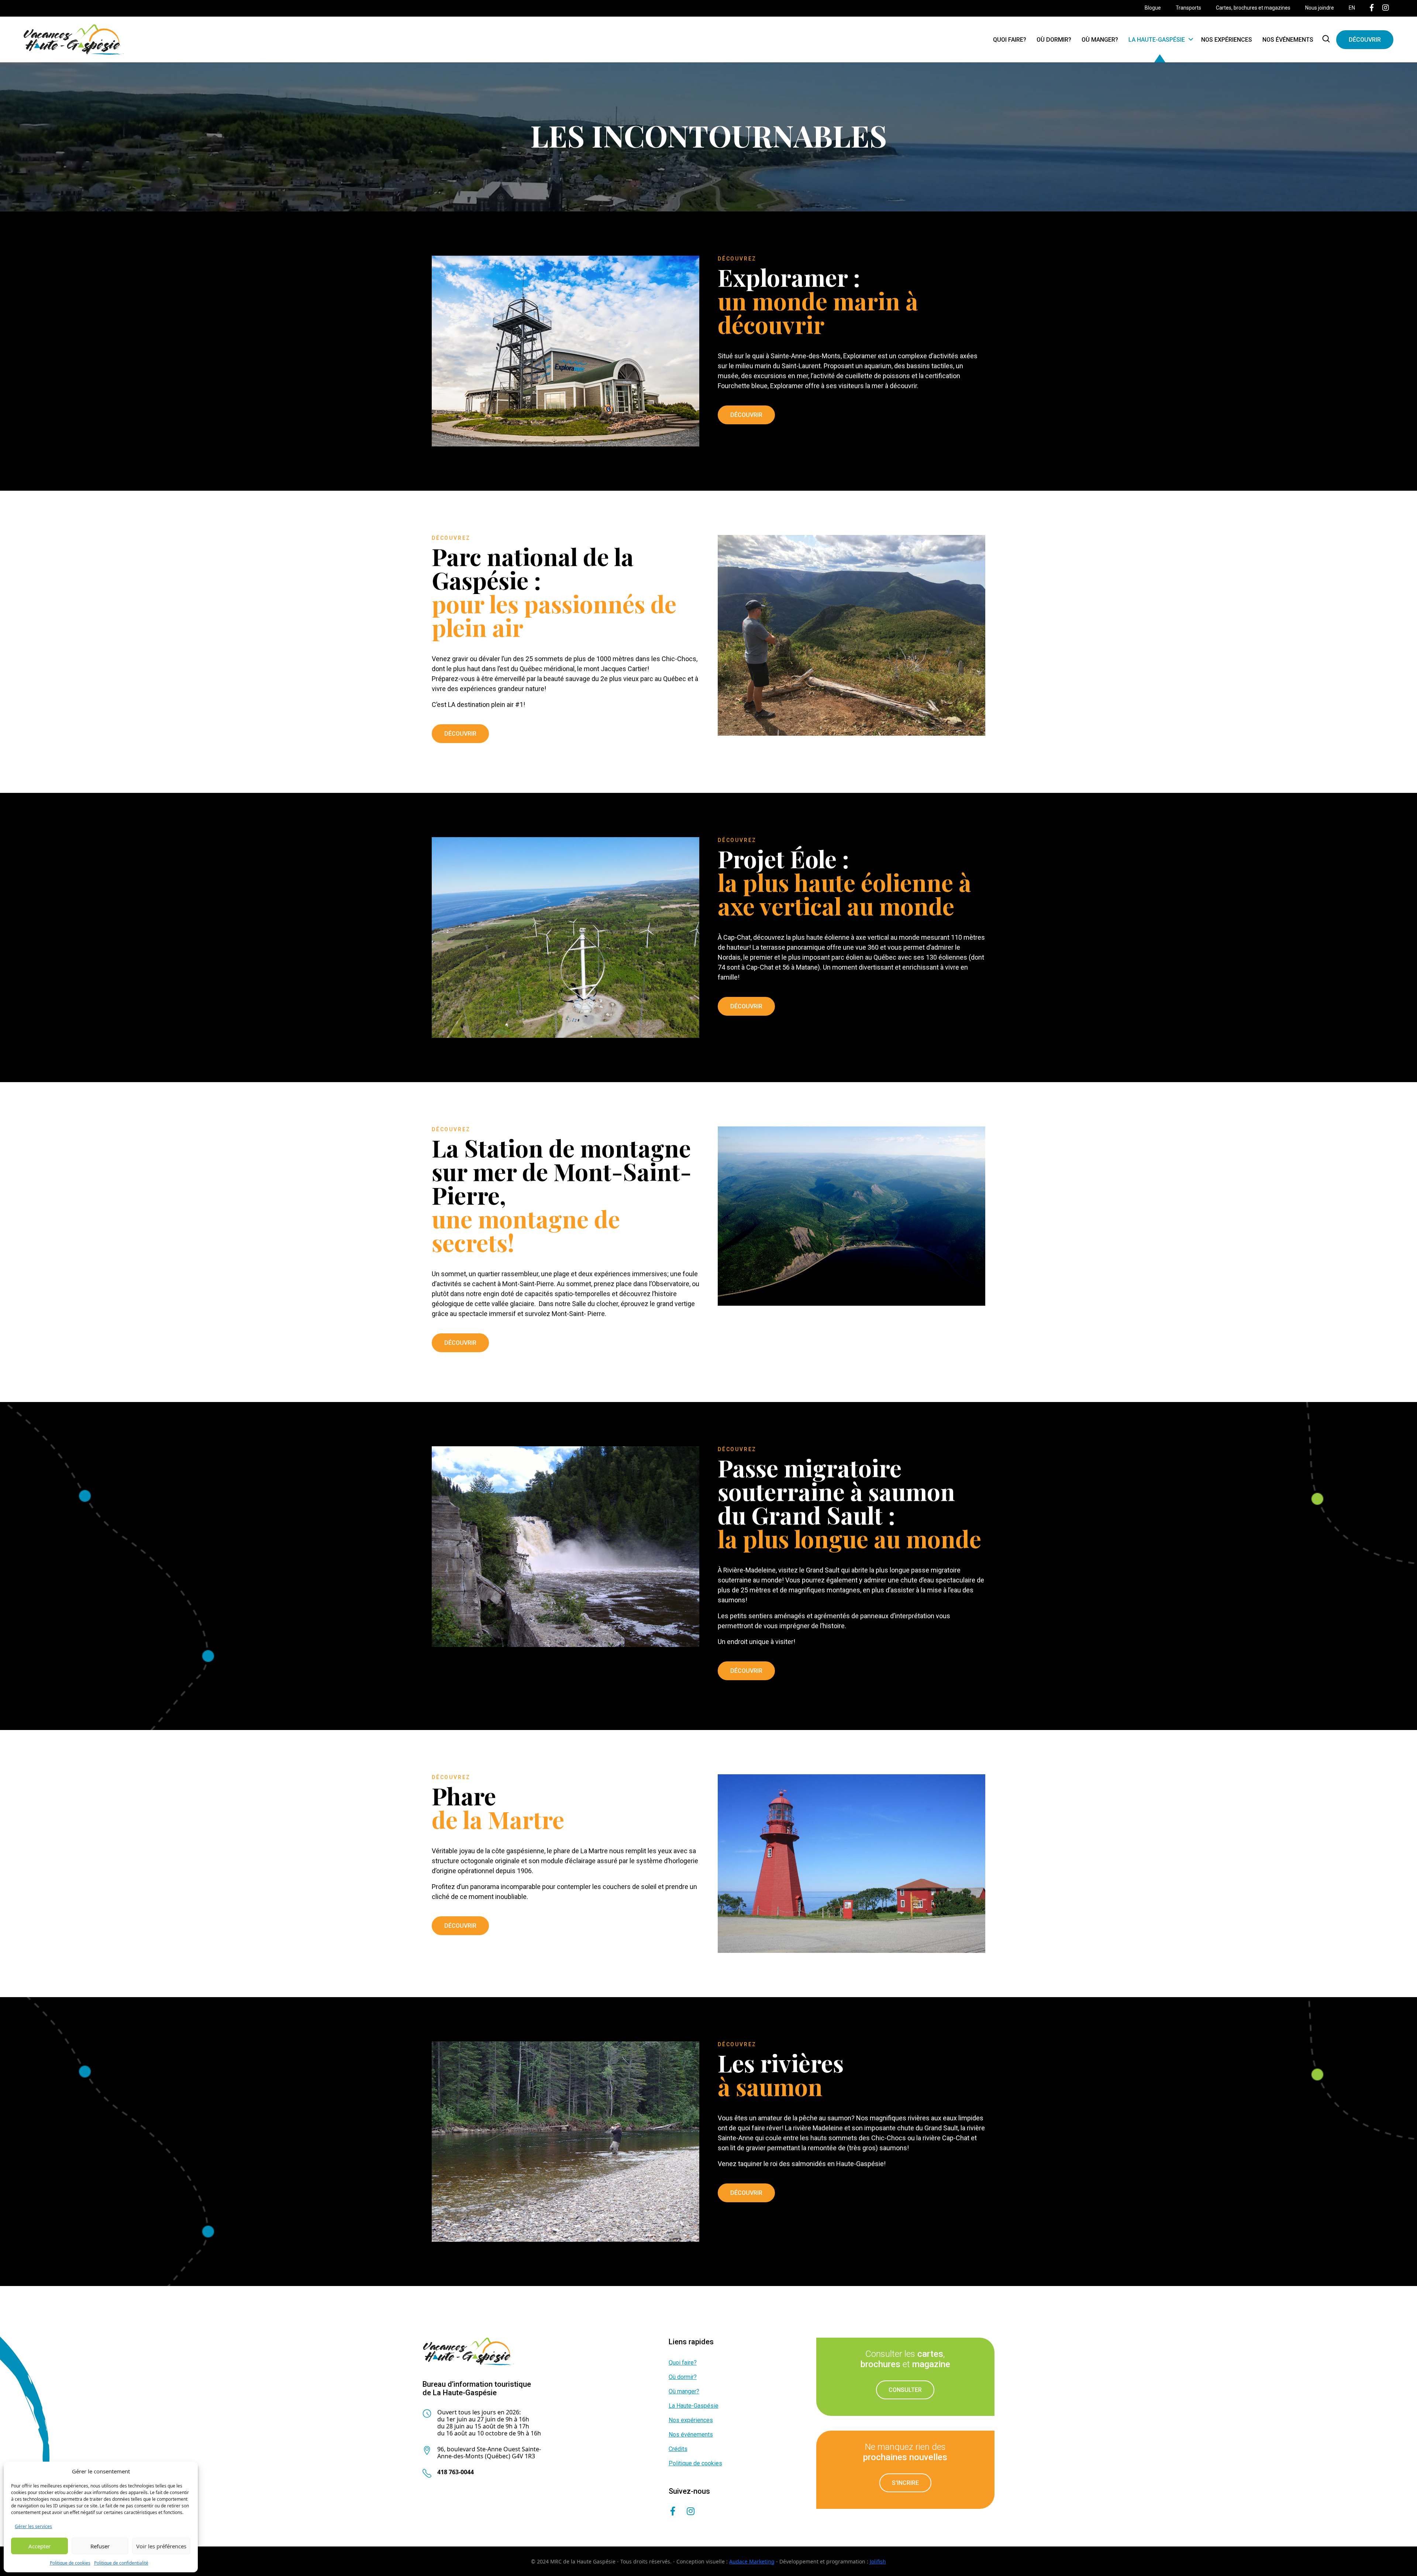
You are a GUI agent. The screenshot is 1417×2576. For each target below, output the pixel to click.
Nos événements (1288, 40)
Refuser (100, 2546)
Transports (1188, 8)
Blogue (1153, 8)
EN (1352, 8)
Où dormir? (1054, 40)
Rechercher (1327, 39)
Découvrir (1365, 40)
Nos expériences (1227, 40)
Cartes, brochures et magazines (1253, 8)
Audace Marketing (752, 2561)
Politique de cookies (70, 2563)
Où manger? (1100, 40)
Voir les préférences (161, 2546)
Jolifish (878, 2561)
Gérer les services (33, 2526)
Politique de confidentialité (121, 2563)
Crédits (678, 2449)
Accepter (39, 2546)
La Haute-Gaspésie (1157, 40)
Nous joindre (1320, 8)
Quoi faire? (1010, 40)
